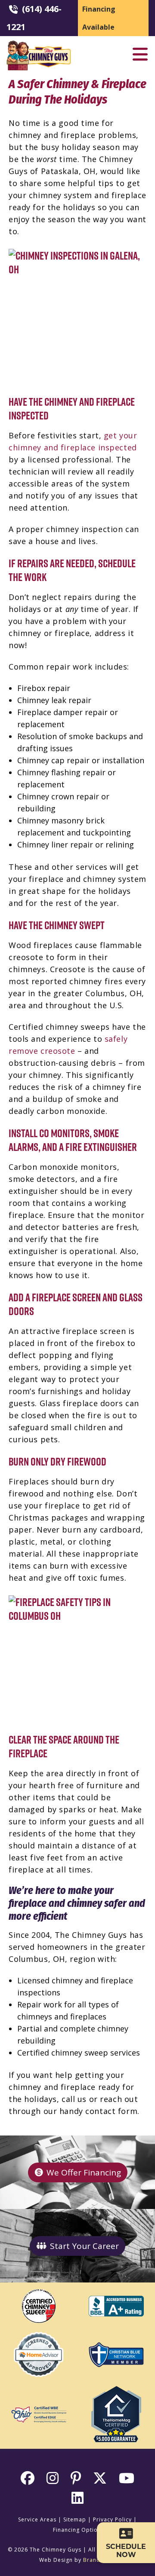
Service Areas (37, 2519)
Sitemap (75, 2519)
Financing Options (79, 2530)
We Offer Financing (84, 2172)
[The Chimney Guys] (39, 44)
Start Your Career (84, 2246)
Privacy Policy (112, 2519)
